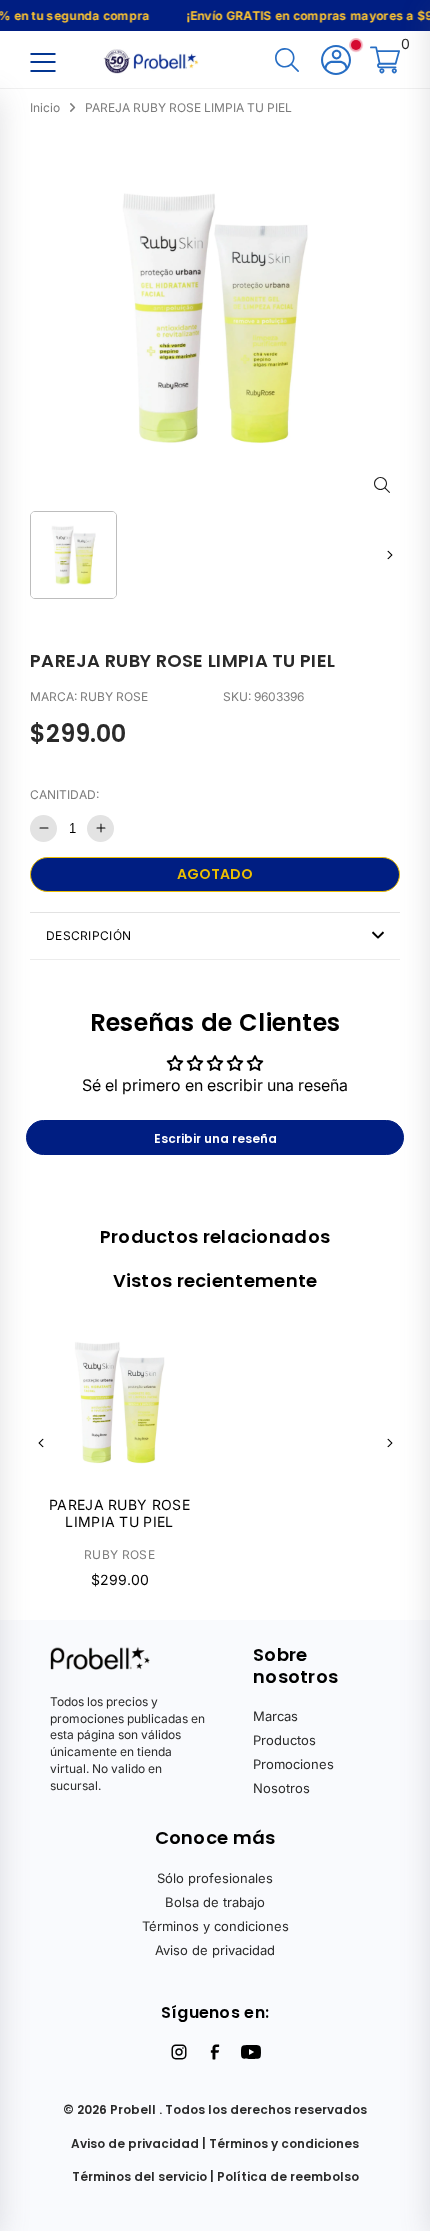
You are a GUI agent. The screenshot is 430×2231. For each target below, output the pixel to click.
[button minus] (43, 828)
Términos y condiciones (215, 1926)
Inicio (45, 107)
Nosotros (281, 1788)
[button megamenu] (42, 61)
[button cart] (385, 61)
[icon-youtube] (251, 2052)
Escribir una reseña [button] (215, 1138)
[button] (389, 554)
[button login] (336, 61)
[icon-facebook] (215, 2052)
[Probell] (153, 59)
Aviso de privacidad (215, 1950)
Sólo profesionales (215, 1878)
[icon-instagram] (179, 2052)
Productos (284, 1740)
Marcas (275, 1716)
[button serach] (287, 61)
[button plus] (100, 828)
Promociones (293, 1764)
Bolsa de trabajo (215, 1902)
